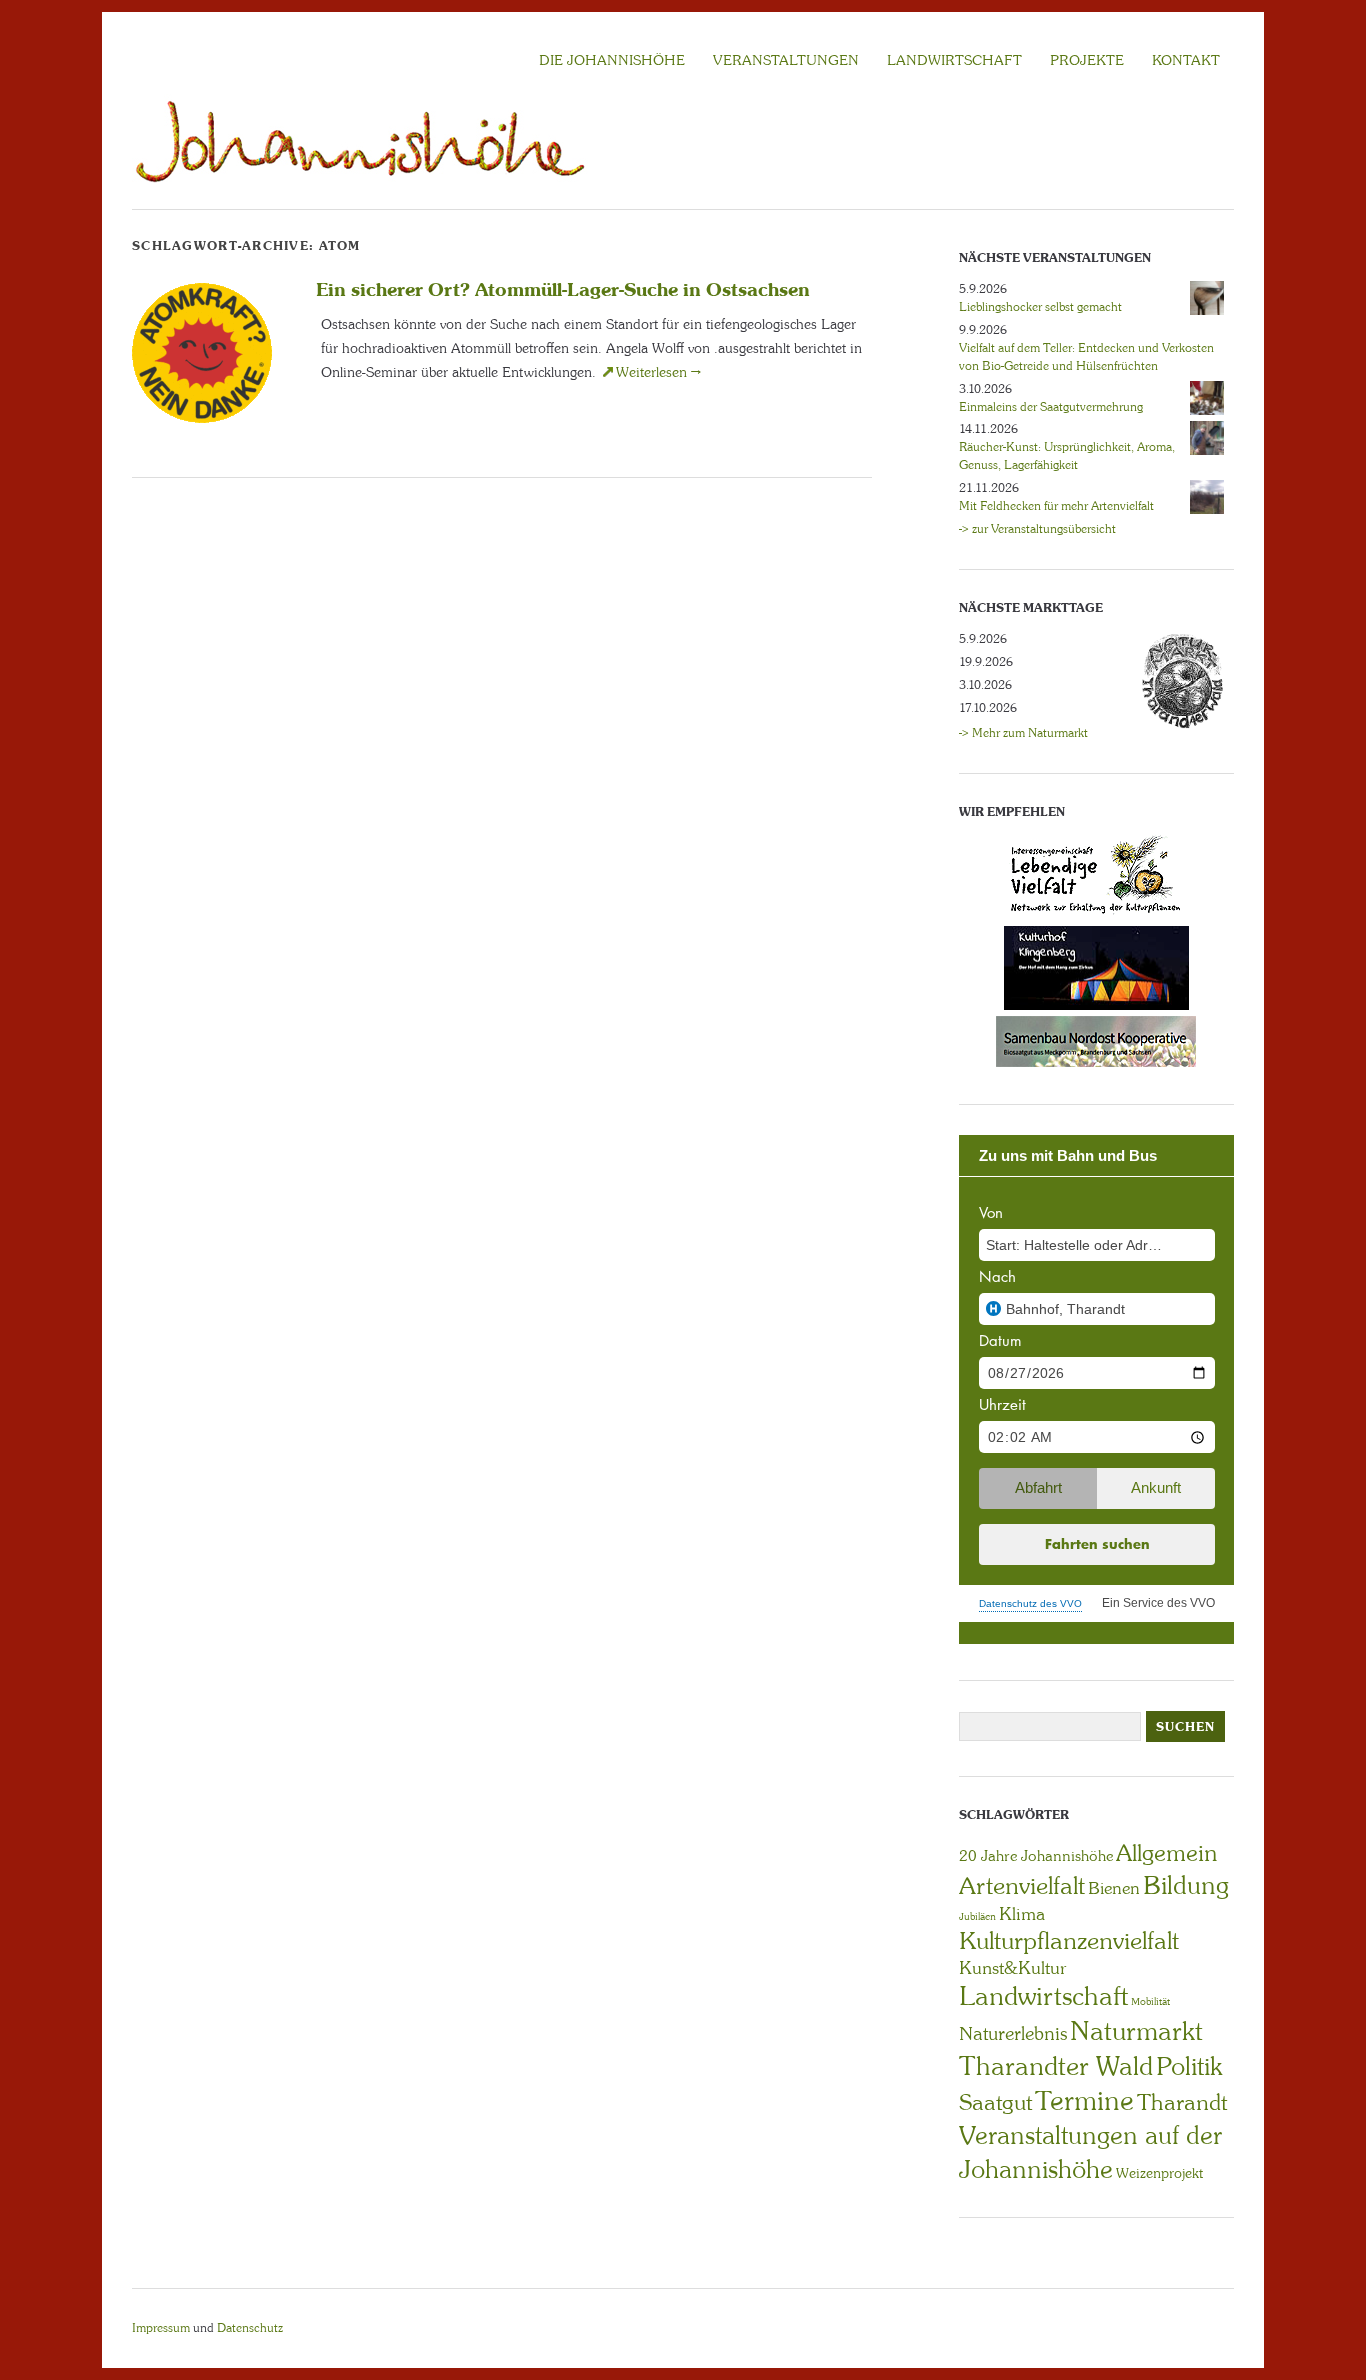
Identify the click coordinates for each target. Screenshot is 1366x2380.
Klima (1022, 1914)
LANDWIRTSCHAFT (954, 60)
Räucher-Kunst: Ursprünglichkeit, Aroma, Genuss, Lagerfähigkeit (1067, 456)
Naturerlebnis (1013, 2034)
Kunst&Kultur (1013, 1968)
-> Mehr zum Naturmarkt (1023, 733)
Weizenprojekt (1159, 2173)
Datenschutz (250, 2328)
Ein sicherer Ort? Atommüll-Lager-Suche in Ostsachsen (563, 289)
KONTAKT (1186, 60)
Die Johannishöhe (612, 60)
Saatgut (995, 2102)
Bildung (1186, 1885)
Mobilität (1150, 2001)
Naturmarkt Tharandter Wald (1081, 2048)
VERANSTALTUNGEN (786, 60)
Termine (1084, 2101)
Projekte (1087, 60)
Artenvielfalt (1022, 1885)
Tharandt (1182, 2102)
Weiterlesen (658, 372)
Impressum (161, 2328)
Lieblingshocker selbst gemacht (1040, 307)
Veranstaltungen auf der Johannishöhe (1090, 2152)
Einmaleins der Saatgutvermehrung (1051, 407)
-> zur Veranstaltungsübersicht (1037, 529)
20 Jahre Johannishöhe (1036, 1856)
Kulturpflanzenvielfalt (1069, 1940)
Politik (1189, 2066)
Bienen (1114, 1888)
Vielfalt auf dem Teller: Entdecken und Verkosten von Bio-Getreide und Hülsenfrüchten (1086, 357)
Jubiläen (977, 1916)
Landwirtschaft (1043, 1996)
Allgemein (1166, 1853)
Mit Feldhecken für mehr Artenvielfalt (1056, 506)
